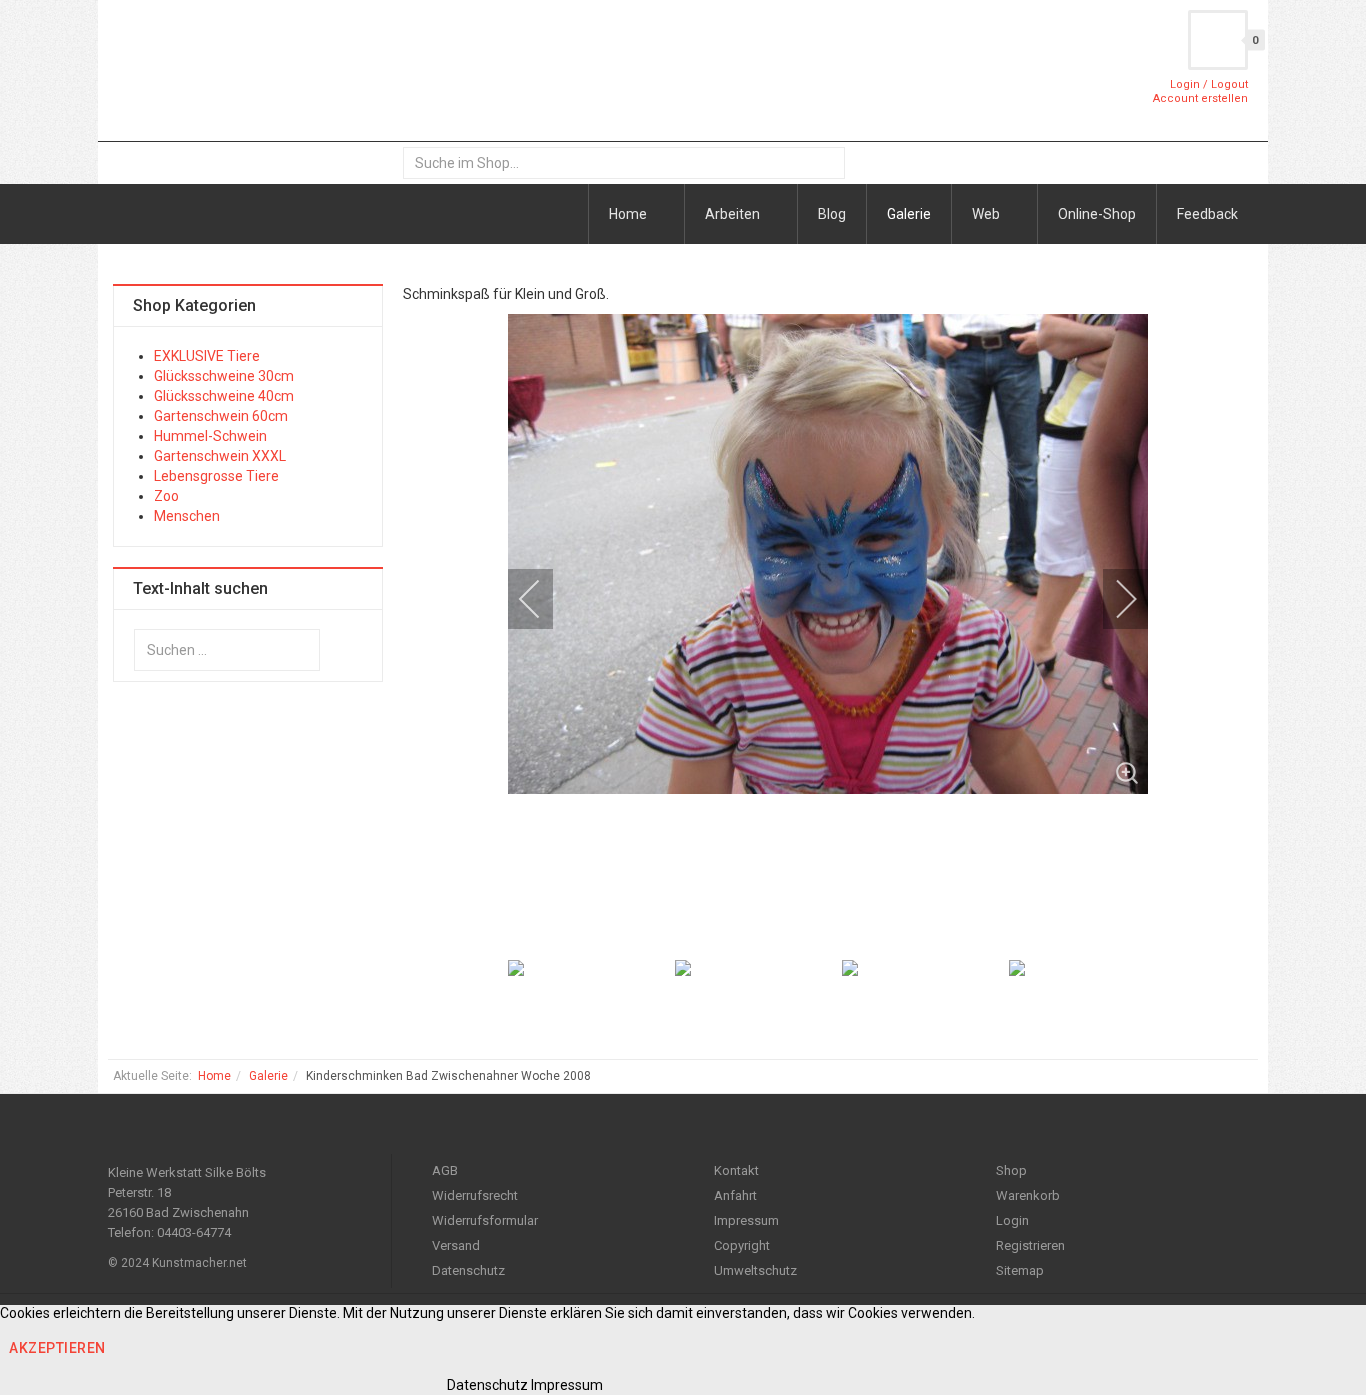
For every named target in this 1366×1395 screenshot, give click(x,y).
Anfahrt (735, 1195)
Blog (832, 214)
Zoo (166, 496)
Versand (456, 1245)
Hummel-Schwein (210, 436)
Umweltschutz (755, 1270)
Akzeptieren (57, 1348)
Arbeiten (734, 214)
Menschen (187, 516)
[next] (1113, 599)
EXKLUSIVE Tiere (207, 356)
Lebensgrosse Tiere (216, 476)
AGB (445, 1170)
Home (629, 214)
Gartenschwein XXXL (220, 456)
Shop (1011, 1170)
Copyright (742, 1245)
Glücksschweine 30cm (224, 376)
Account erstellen (1200, 98)
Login (1012, 1220)
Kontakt (736, 1170)
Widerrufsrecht (475, 1195)
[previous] (543, 599)
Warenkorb (1028, 1195)
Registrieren (1030, 1245)
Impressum (746, 1220)
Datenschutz (468, 1270)
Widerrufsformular (485, 1220)
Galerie (909, 214)
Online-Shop (1097, 214)
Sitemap (1020, 1270)
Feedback (1207, 214)
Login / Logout (1209, 84)
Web (987, 214)
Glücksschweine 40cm (224, 396)
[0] (1218, 40)
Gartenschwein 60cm (221, 416)
